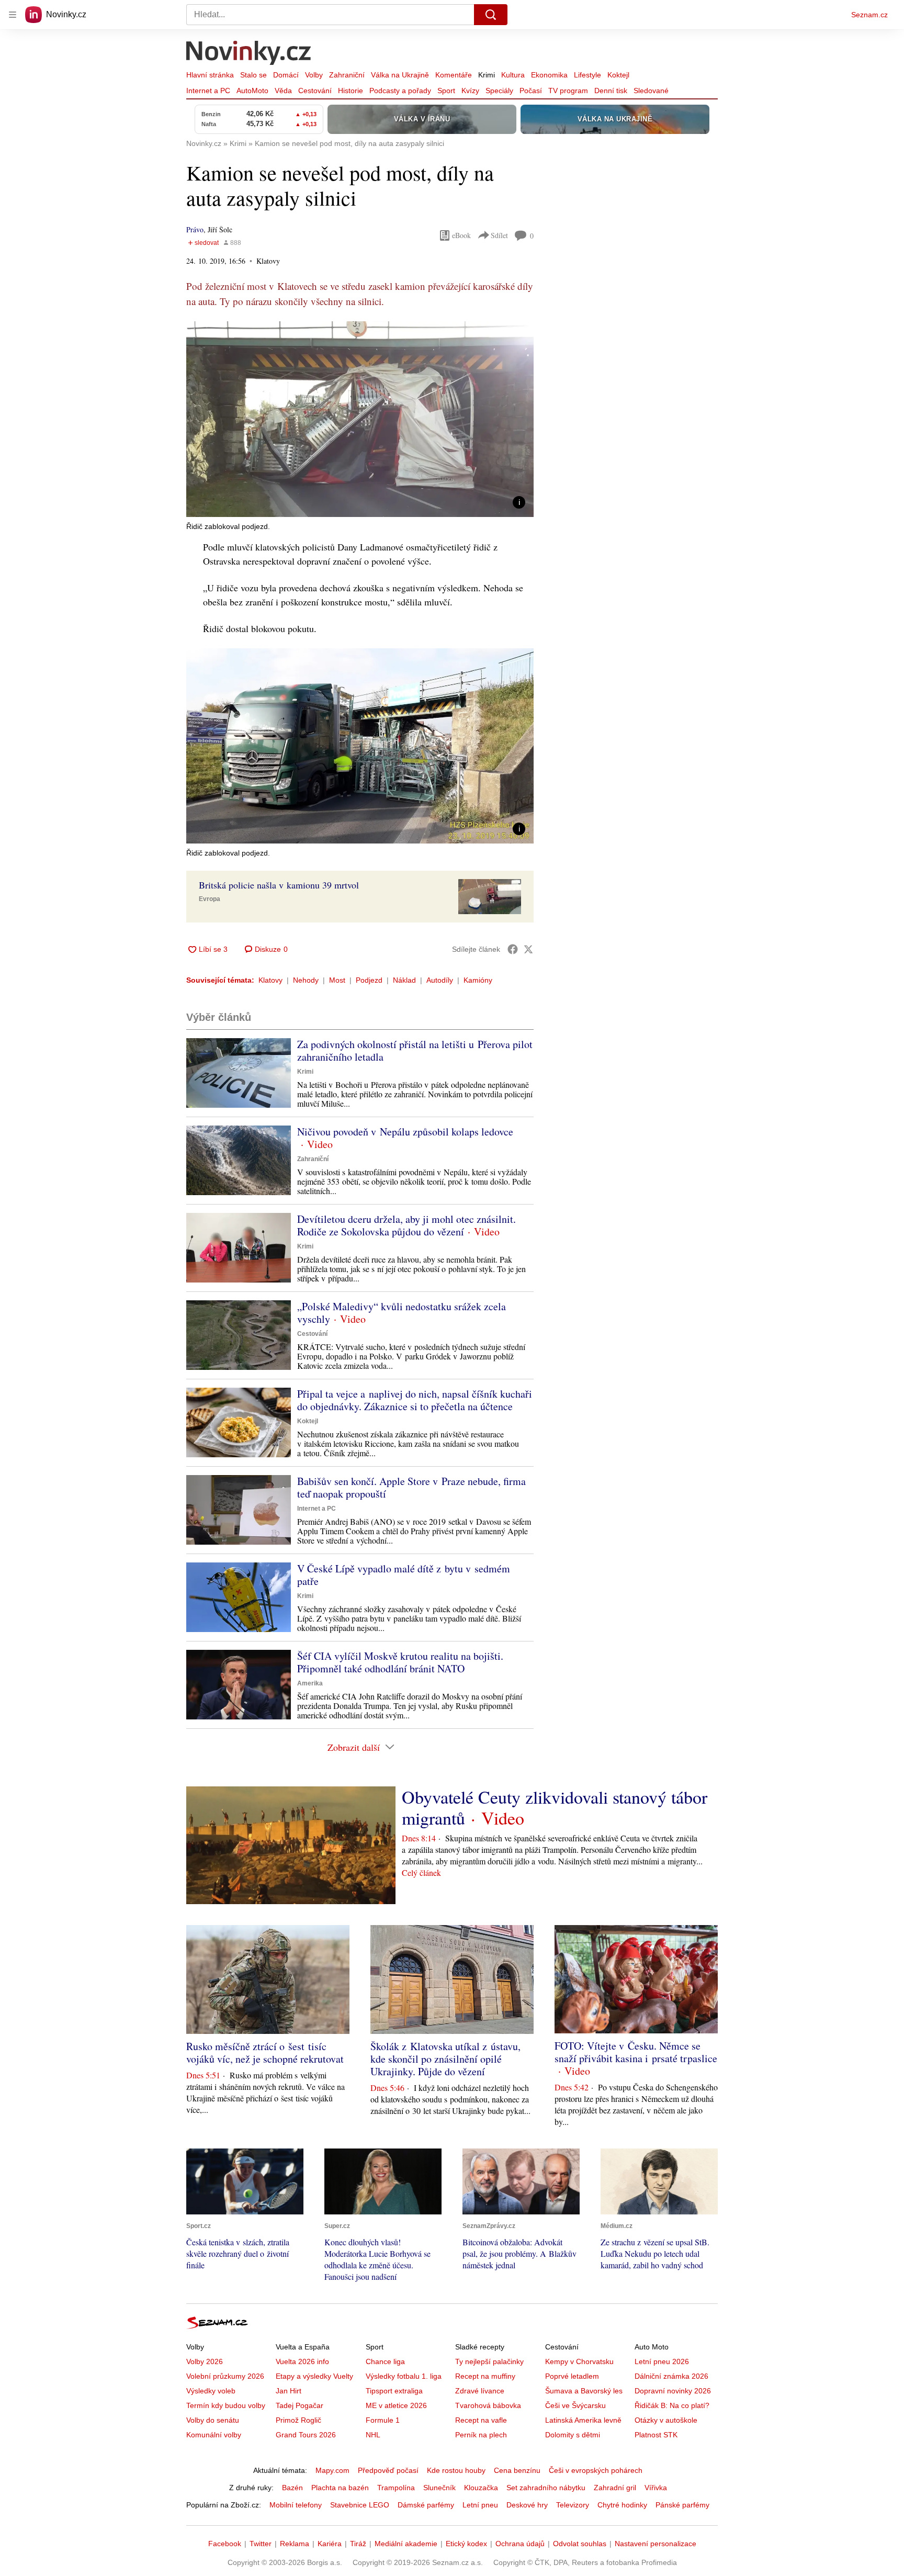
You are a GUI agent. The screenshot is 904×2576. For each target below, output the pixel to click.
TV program (568, 91)
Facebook (225, 2544)
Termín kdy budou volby (226, 2405)
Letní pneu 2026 (662, 2361)
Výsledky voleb (211, 2391)
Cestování (315, 91)
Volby (314, 75)
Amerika (310, 1683)
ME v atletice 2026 (396, 2405)
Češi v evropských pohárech (596, 2470)
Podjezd (369, 980)
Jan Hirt (289, 2391)
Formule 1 (383, 2420)
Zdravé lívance (480, 2391)
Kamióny (478, 980)
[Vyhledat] (491, 15)
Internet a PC (208, 91)
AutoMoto (252, 91)
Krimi (487, 75)
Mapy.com (332, 2470)
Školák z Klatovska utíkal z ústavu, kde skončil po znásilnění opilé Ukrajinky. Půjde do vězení (445, 2059)
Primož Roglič (298, 2420)
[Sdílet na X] (528, 949)
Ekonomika (549, 75)
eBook (461, 235)
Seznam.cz (869, 15)
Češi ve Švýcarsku (575, 2405)
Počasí (531, 91)
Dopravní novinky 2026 (673, 2391)
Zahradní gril (615, 2488)
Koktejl (618, 75)
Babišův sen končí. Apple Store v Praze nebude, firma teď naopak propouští (411, 1487)
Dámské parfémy (426, 2505)
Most (337, 980)
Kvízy (470, 91)
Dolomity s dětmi (573, 2435)
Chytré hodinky (622, 2505)
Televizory (573, 2505)
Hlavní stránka (210, 75)
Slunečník (439, 2488)
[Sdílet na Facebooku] (513, 949)
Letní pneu (480, 2505)
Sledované (651, 91)
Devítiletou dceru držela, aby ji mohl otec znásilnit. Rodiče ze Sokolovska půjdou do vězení (406, 1225)
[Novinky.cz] (249, 54)
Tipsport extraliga (394, 2391)
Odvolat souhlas (580, 2544)
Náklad (404, 980)
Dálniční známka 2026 (671, 2376)
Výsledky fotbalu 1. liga (404, 2376)
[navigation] (13, 15)
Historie (351, 91)
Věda (283, 91)
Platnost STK (656, 2435)
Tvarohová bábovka (488, 2405)
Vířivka (656, 2488)
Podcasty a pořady (400, 91)
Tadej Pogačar (300, 2405)
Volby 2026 (205, 2361)
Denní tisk (611, 91)
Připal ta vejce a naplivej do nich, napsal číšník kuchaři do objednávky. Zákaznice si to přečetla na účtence (415, 1400)
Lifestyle (587, 75)
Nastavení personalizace (656, 2544)
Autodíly (440, 980)
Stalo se (253, 75)
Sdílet (499, 235)
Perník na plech (481, 2435)
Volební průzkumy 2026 (225, 2376)
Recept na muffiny (485, 2376)
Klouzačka (481, 2488)
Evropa (210, 899)
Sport (446, 91)
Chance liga (385, 2361)
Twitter (261, 2544)
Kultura (513, 75)
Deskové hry (527, 2505)
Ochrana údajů (520, 2544)
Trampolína (396, 2488)
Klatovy (270, 980)
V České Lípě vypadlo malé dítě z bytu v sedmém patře (404, 1575)
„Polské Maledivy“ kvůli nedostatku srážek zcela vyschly (402, 1313)
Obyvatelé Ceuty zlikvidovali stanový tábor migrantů (555, 1807)
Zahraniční (347, 75)
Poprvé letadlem (572, 2376)
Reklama (295, 2544)
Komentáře (454, 75)
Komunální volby (214, 2435)
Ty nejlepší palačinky (489, 2361)
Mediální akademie (406, 2544)
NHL (373, 2435)
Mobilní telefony (296, 2505)
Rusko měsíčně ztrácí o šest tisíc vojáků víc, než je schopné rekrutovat (265, 2052)
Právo (195, 229)
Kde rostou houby (456, 2470)
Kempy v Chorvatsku (579, 2361)
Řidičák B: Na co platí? (672, 2405)
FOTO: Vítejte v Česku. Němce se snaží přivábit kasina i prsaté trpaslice (636, 2052)
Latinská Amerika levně (583, 2420)
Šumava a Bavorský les (584, 2391)
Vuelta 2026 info (302, 2361)
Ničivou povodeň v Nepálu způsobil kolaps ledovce (405, 1132)
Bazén (292, 2488)
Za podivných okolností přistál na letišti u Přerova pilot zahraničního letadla (415, 1050)
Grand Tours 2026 (306, 2435)
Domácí (286, 75)
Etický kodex (466, 2544)
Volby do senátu (213, 2420)
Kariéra (330, 2544)
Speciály (499, 91)
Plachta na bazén (340, 2488)
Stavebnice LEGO (360, 2505)
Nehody (306, 980)
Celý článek (421, 1872)
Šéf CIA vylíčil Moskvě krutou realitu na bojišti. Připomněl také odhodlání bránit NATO (400, 1662)
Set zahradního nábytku (546, 2488)
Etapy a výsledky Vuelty (314, 2376)
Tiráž (358, 2544)
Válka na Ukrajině (400, 75)
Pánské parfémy (682, 2505)
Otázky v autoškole (666, 2420)
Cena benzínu (517, 2470)
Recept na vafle (481, 2420)
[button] (360, 419)
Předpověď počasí (388, 2470)
